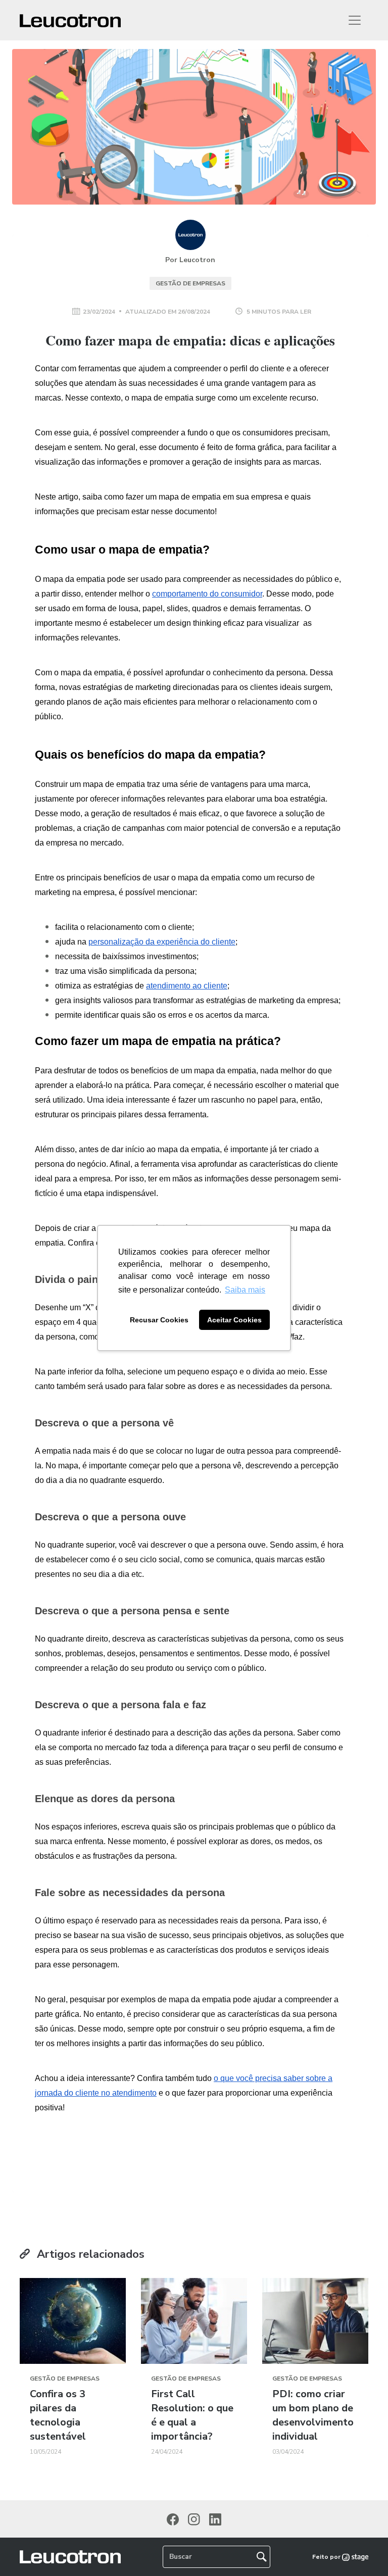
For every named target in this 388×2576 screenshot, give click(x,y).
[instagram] (194, 2519)
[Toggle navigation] (355, 20)
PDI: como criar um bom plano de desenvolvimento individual (313, 2415)
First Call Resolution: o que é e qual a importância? (192, 2415)
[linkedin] (215, 2519)
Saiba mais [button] (245, 1290)
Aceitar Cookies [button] (234, 1320)
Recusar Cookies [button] (159, 1320)
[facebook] (173, 2519)
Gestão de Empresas (190, 283)
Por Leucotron (190, 260)
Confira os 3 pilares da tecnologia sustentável (58, 2415)
